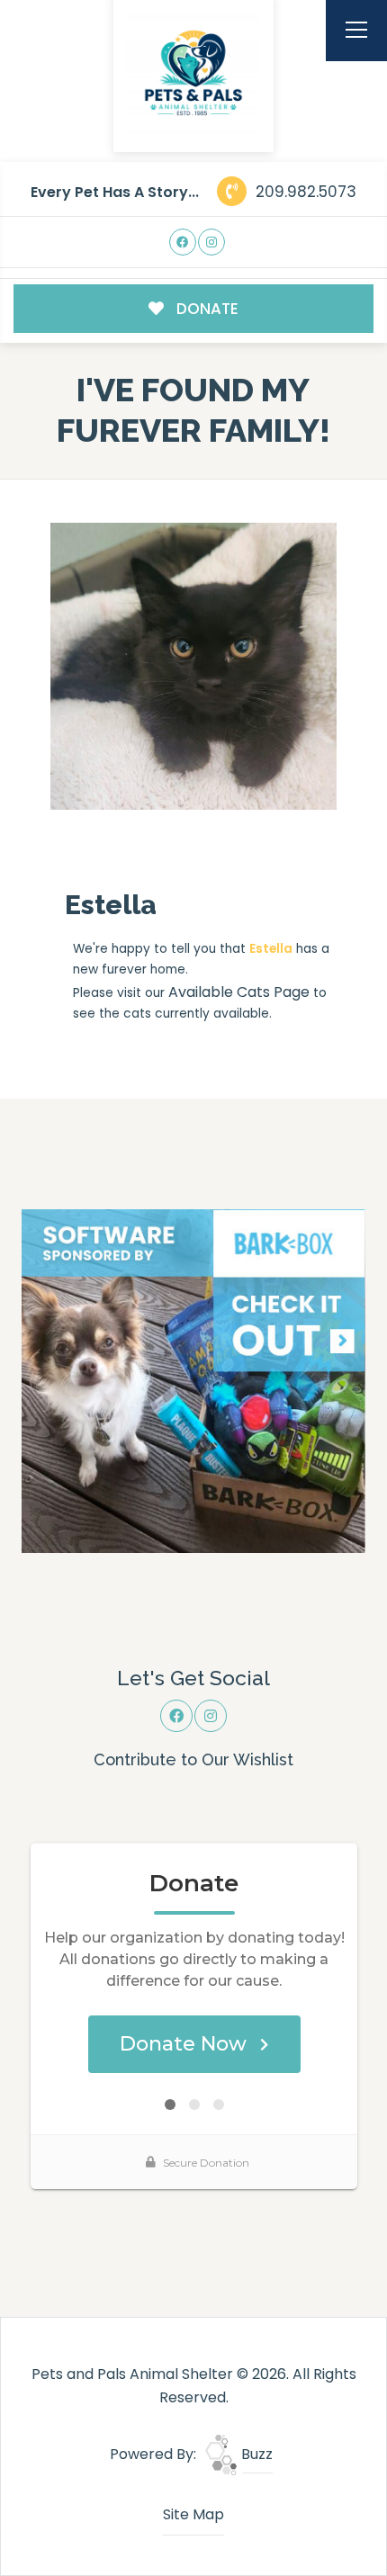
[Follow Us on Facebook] (183, 242)
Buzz (255, 2454)
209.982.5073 (304, 192)
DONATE (206, 309)
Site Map (193, 2514)
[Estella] (194, 666)
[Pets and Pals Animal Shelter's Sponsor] (194, 1380)
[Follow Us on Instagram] (212, 242)
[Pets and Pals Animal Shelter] (193, 73)
